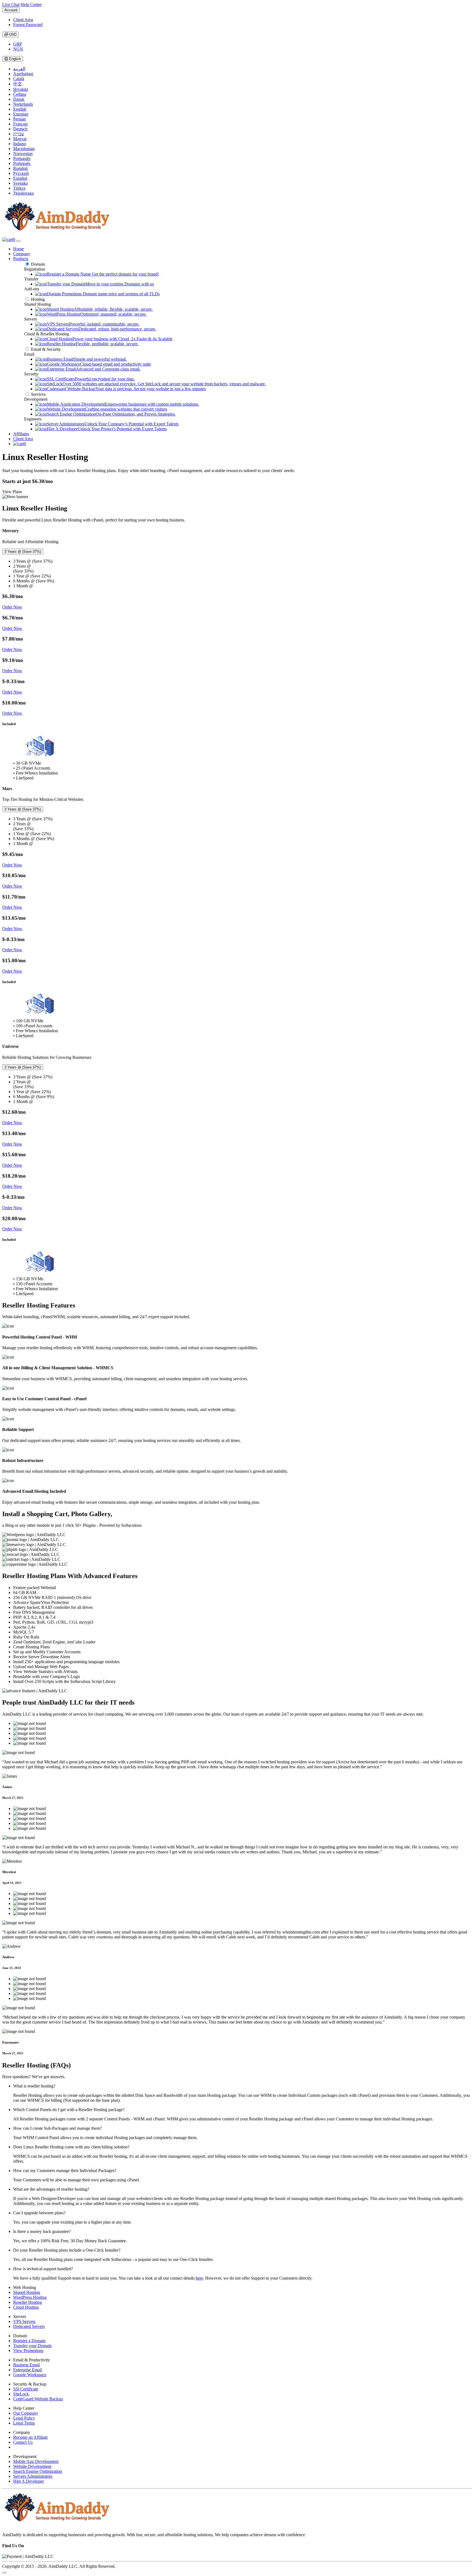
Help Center (31, 5)
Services (38, 394)
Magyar (20, 139)
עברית (19, 134)
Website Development (32, 2466)
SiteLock (21, 2394)
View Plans (12, 492)
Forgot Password (28, 25)
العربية (19, 69)
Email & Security (46, 349)
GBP (18, 44)
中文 (18, 84)
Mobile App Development (36, 2461)
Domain (38, 264)
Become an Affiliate (30, 2437)
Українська (23, 193)
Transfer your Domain (32, 2346)
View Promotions (28, 2351)
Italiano (20, 144)
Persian (19, 119)
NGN (18, 49)
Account (11, 10)
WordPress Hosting (30, 2297)
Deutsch (20, 129)
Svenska (20, 183)
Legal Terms (24, 2423)
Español (20, 178)
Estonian (21, 114)
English (14, 59)
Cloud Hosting (26, 2307)
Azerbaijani (23, 74)
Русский (21, 173)
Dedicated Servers (29, 2326)
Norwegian (23, 154)
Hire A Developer (29, 2481)
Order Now (12, 607)
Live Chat (11, 5)
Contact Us (23, 2442)
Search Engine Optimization (38, 2471)
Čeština (20, 94)
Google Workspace (30, 2375)
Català (19, 79)
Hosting (38, 299)
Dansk (19, 99)
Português (22, 158)
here (199, 2278)
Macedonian (24, 149)
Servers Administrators (33, 2476)
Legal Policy (24, 2418)
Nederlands (23, 104)
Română (20, 168)
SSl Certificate (26, 2389)
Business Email (26, 2365)
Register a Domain (29, 2341)
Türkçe (19, 188)
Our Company (26, 2413)
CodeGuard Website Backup (38, 2399)
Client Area (23, 20)
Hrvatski (21, 89)
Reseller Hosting (28, 2302)
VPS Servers (24, 2321)
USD (12, 34)
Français (20, 124)
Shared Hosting (27, 2292)
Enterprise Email (28, 2370)
